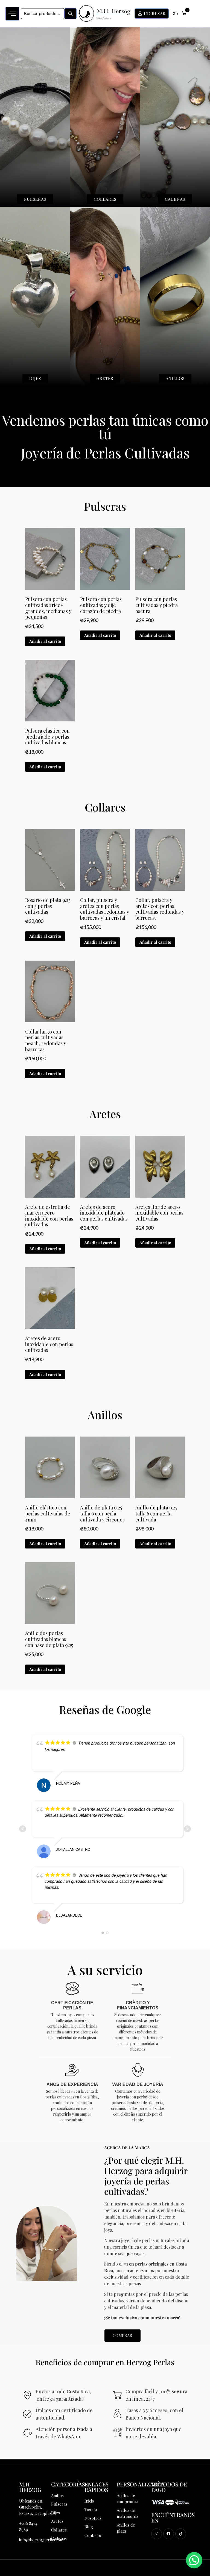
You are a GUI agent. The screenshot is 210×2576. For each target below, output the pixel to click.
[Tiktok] (181, 2534)
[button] (179, 14)
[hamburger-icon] (12, 14)
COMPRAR (122, 2335)
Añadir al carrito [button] (45, 641)
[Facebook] (169, 2534)
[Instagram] (157, 2534)
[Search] (70, 14)
